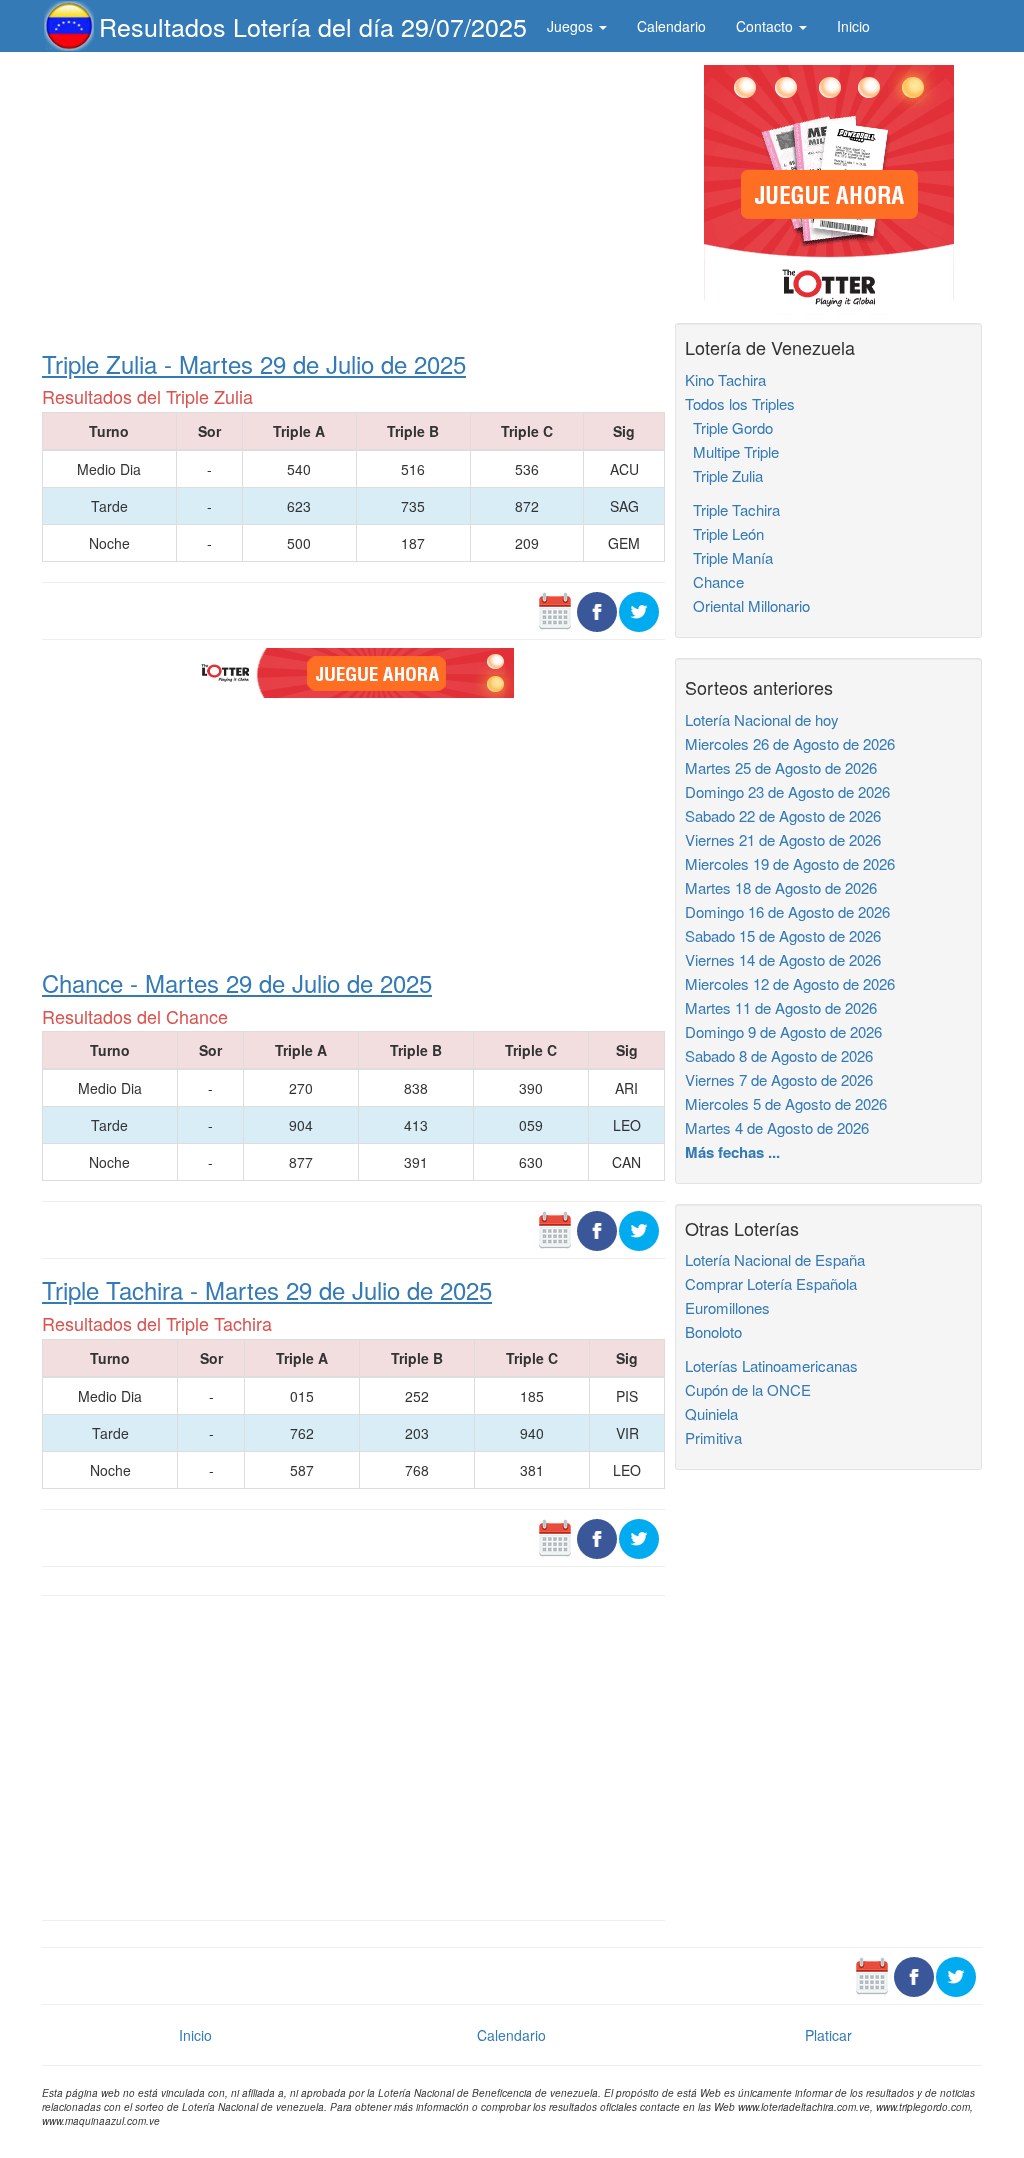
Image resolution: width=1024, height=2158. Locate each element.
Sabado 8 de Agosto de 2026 (779, 1055)
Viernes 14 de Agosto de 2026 (783, 959)
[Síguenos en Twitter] (639, 610)
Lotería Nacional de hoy (762, 719)
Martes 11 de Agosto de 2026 (781, 1007)
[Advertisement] (353, 197)
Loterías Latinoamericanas (771, 1365)
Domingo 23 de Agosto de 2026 (787, 791)
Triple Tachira (732, 509)
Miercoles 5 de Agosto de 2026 (786, 1103)
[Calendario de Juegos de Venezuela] (555, 610)
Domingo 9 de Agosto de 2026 (783, 1031)
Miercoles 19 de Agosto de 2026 (790, 863)
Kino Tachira (725, 379)
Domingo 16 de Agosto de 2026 (787, 911)
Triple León (724, 533)
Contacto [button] (766, 26)
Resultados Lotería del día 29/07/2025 (313, 26)
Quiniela (711, 1413)
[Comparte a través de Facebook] (597, 610)
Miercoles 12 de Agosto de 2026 (790, 983)
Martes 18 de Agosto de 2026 (781, 887)
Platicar (828, 2035)
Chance (714, 581)
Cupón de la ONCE (748, 1389)
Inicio (853, 26)
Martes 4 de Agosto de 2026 (777, 1127)
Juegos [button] (572, 26)
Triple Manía (729, 557)
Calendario (671, 26)
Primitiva (713, 1437)
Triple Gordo (729, 427)
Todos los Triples (740, 403)
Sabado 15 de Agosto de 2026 (783, 935)
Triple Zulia (724, 475)
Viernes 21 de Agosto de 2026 (783, 839)
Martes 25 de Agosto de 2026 (781, 767)
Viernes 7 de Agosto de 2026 (779, 1079)
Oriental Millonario (747, 605)
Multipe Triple (732, 451)
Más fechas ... (732, 1152)
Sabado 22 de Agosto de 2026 (783, 815)
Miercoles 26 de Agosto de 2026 (790, 743)
